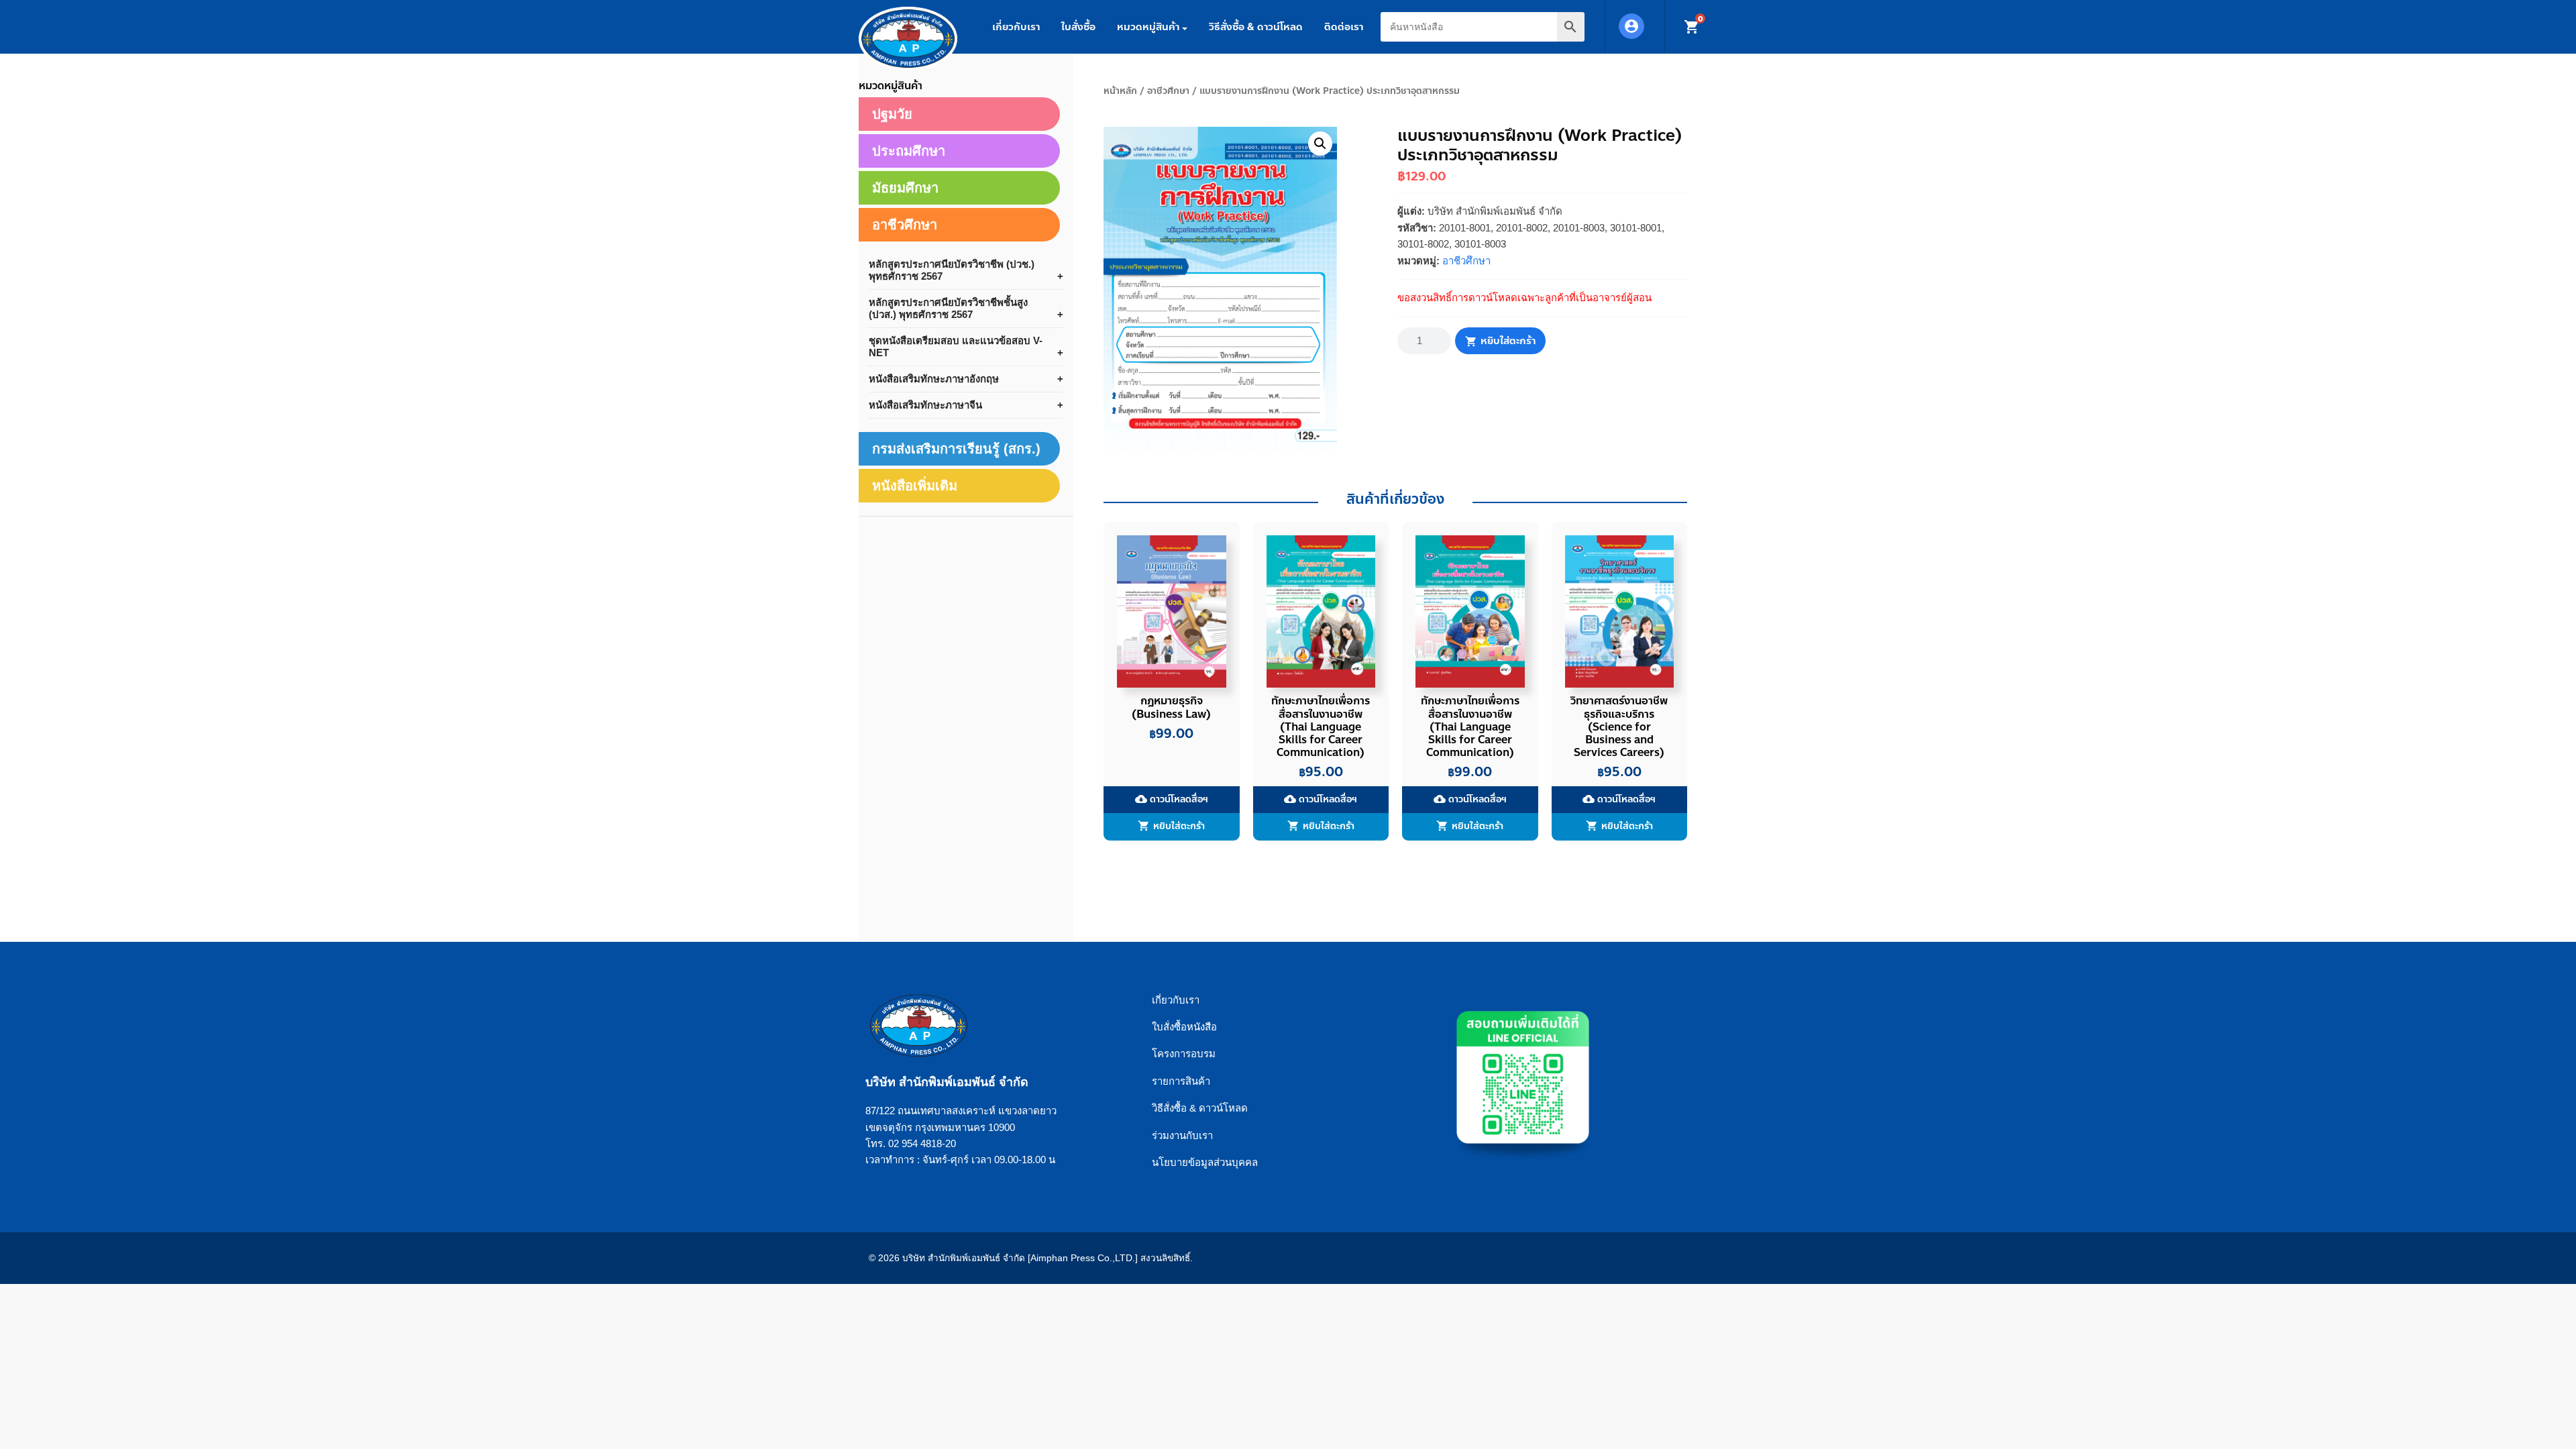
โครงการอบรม (1184, 1054)
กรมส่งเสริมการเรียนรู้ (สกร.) (956, 449)
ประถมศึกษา (909, 151)
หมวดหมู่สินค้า (1148, 27)
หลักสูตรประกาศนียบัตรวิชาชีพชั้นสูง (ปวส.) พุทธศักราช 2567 (948, 308)
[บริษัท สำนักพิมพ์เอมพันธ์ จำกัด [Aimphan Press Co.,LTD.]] (908, 39)
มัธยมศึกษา (905, 188)
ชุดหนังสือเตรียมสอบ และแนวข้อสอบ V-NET (956, 346)
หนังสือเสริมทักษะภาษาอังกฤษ (934, 379)
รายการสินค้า (1181, 1081)
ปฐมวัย (892, 114)
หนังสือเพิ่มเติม (915, 486)
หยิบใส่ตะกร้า (1508, 341)
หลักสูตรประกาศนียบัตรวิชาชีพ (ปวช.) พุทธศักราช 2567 (952, 270)
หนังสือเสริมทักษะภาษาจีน (925, 405)
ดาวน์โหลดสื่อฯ (1172, 799)
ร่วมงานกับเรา (1182, 1135)
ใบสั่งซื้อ (1078, 27)
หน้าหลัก (1120, 91)
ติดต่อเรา (1344, 27)
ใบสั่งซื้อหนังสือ (1184, 1027)
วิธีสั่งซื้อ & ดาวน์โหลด (1256, 27)
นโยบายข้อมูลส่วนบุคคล (1205, 1162)
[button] (1320, 144)
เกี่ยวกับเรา (1016, 27)
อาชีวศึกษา (1168, 91)
